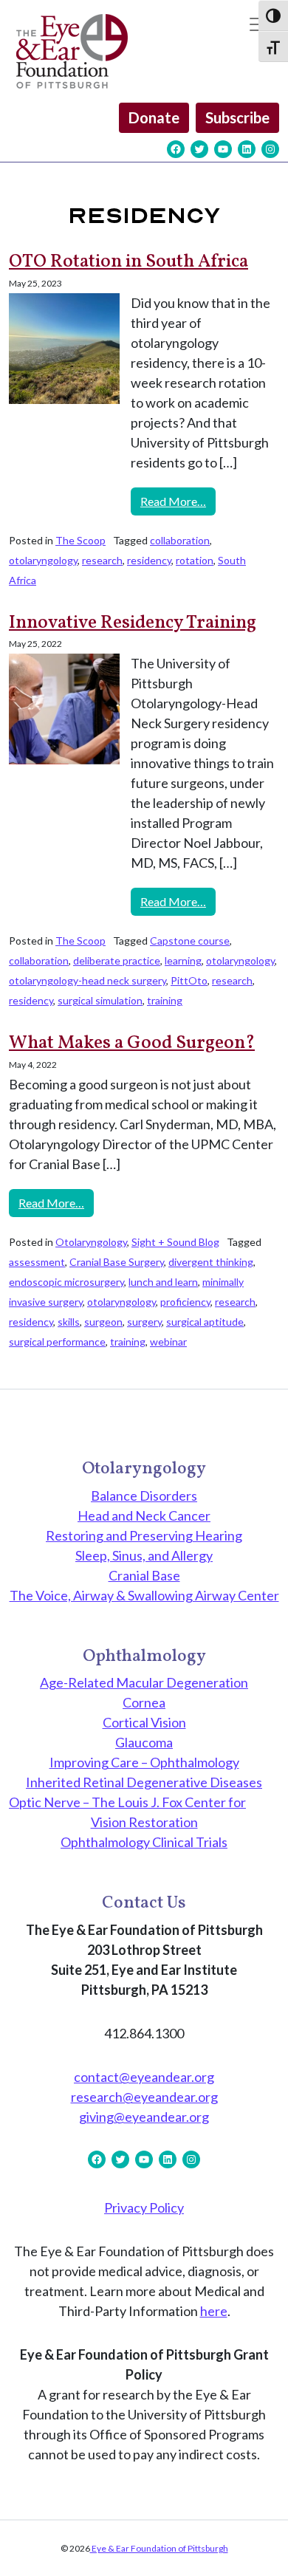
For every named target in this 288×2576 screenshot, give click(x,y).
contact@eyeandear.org (144, 2077)
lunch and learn (163, 1282)
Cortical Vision (144, 1722)
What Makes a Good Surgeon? (132, 1043)
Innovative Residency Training (133, 623)
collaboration (180, 540)
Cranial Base (144, 1575)
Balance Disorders (144, 1496)
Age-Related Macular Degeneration (144, 1682)
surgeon (103, 1322)
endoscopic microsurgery (66, 1282)
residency (149, 560)
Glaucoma (144, 1742)
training (165, 1000)
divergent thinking (211, 1262)
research (102, 560)
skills (69, 1322)
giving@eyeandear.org (144, 2117)
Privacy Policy (144, 2207)
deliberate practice (117, 960)
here (214, 2311)
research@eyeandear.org (144, 2097)
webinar (168, 1342)
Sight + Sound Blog (175, 1242)
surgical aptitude (205, 1322)
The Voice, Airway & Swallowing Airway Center (144, 1595)
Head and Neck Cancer (144, 1515)
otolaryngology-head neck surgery (88, 980)
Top (271, 2556)
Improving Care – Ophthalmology (144, 1762)
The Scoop (80, 540)
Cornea (144, 1702)
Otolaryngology (91, 1242)
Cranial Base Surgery (117, 1262)
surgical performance (57, 1342)
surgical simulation (100, 1000)
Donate (154, 117)
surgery (144, 1322)
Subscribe (237, 117)
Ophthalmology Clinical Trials (144, 1842)
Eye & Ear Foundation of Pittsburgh (159, 2548)
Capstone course (190, 941)
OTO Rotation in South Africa (128, 262)
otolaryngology (43, 560)
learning (183, 960)
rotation (195, 560)
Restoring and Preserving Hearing (144, 1535)
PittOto (189, 980)
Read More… (178, 501)
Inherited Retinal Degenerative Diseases (144, 1782)
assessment (37, 1262)
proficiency (185, 1302)
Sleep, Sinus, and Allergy (144, 1555)
